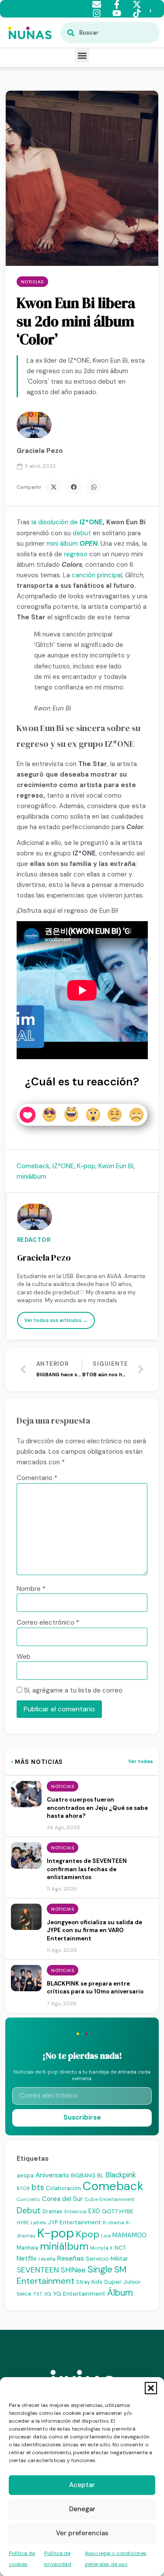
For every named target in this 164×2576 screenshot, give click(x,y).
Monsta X (101, 2248)
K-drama (113, 2223)
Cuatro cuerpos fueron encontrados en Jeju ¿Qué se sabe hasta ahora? (97, 1808)
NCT (120, 2248)
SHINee (73, 2270)
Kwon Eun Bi (116, 1166)
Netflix (27, 2258)
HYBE (126, 2211)
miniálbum (31, 1177)
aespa (25, 2175)
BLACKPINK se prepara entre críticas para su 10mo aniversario (95, 1988)
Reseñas (71, 2258)
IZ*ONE (91, 522)
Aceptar (82, 2485)
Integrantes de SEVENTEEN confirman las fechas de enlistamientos (87, 1869)
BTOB (23, 2188)
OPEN (89, 544)
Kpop (87, 2234)
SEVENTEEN (38, 2270)
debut (82, 533)
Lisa (106, 2236)
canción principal (97, 575)
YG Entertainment (79, 2293)
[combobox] (110, 33)
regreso (76, 554)
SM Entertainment (72, 2275)
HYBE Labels (31, 2223)
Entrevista (75, 2212)
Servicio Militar (107, 2258)
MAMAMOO (129, 2235)
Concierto (28, 2199)
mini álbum (62, 544)
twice (24, 2294)
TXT (38, 2294)
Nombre (31, 1589)
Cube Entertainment (109, 2200)
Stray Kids (89, 2282)
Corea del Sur (62, 2199)
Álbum (120, 2293)
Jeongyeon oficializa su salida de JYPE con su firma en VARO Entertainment (94, 1930)
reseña (47, 2259)
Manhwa (27, 2248)
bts (38, 2187)
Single (100, 2269)
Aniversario (52, 2175)
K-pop (86, 1166)
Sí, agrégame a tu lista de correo (72, 1690)
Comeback (33, 1166)
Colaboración (63, 2188)
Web (24, 1657)
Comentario (37, 1478)
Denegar (82, 2509)
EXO (94, 2211)
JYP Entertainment (75, 2222)
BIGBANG (83, 2175)
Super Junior (122, 2282)
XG (48, 2294)
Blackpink (121, 2175)
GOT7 (110, 2211)
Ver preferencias (82, 2533)
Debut (29, 2210)
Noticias (32, 282)
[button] (151, 2388)
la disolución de (56, 522)
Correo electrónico (48, 1623)
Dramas (52, 2211)
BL (100, 2175)
